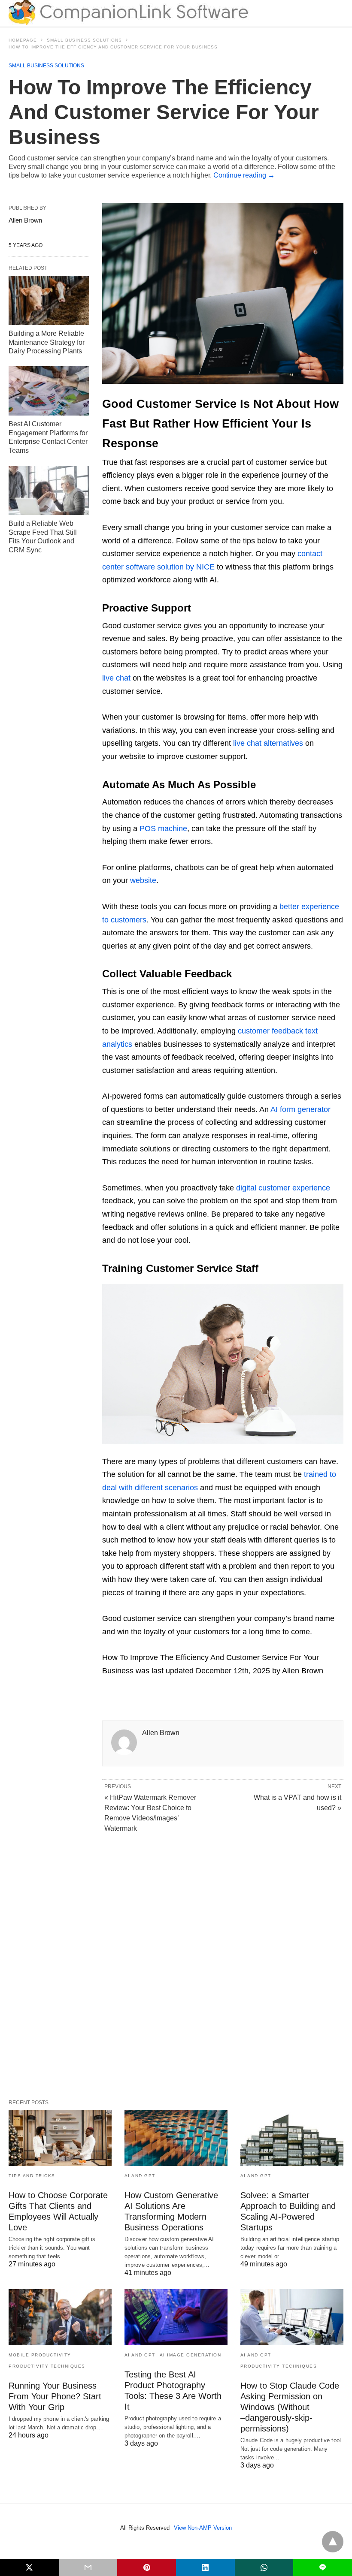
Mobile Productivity (40, 2355)
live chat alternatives (268, 743)
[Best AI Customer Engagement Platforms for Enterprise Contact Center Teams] (49, 391)
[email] (88, 2567)
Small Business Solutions (84, 40)
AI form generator (300, 1109)
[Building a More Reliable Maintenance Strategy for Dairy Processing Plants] (49, 300)
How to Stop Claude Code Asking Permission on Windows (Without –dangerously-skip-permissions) (290, 2407)
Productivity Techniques (47, 2366)
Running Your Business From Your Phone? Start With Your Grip (55, 2396)
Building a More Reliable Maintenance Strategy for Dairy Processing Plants (47, 342)
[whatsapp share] (264, 2567)
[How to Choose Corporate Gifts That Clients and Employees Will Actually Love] (60, 2138)
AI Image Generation (191, 2355)
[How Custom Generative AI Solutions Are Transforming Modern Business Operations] (176, 2138)
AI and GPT (140, 2176)
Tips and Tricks (32, 2176)
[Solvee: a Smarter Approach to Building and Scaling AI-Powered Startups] (292, 2138)
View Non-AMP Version (203, 2528)
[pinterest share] (147, 2567)
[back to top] (333, 2542)
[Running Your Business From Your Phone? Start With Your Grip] (60, 2317)
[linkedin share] (205, 2567)
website (143, 880)
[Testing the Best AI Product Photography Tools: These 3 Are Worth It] (176, 2317)
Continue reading (244, 175)
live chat (116, 678)
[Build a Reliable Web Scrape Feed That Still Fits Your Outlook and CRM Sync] (49, 490)
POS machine (163, 829)
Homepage (23, 40)
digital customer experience (283, 1188)
